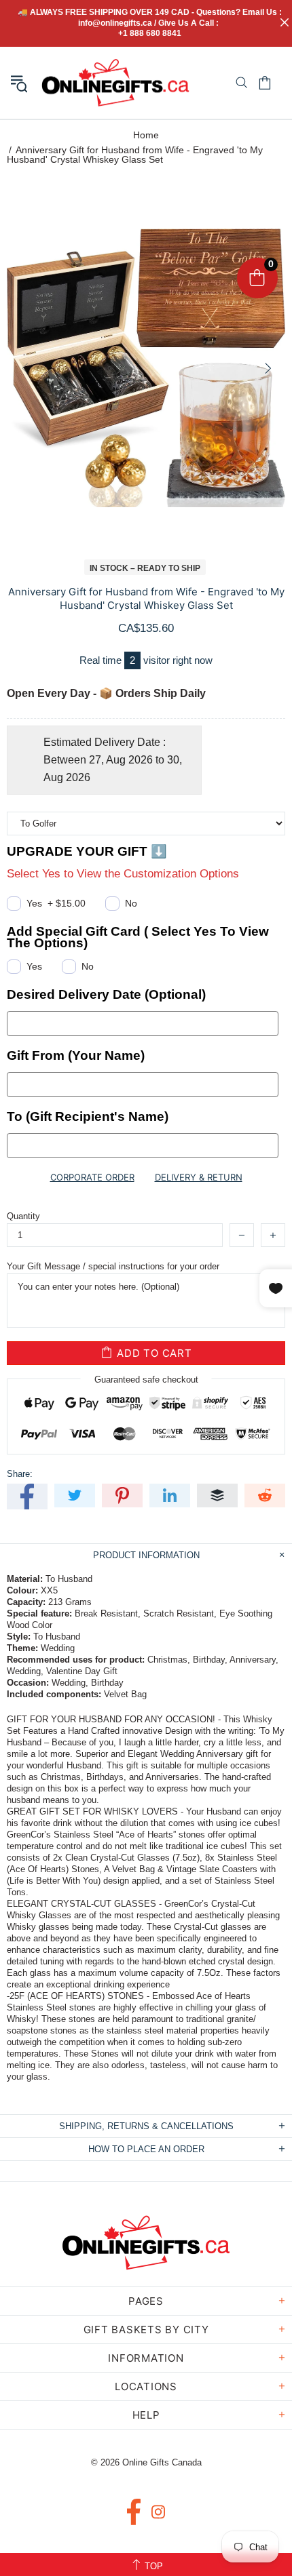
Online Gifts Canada (115, 83)
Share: (20, 1474)
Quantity (23, 1216)
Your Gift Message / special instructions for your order (113, 1266)
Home (146, 135)
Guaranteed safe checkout (146, 1380)
